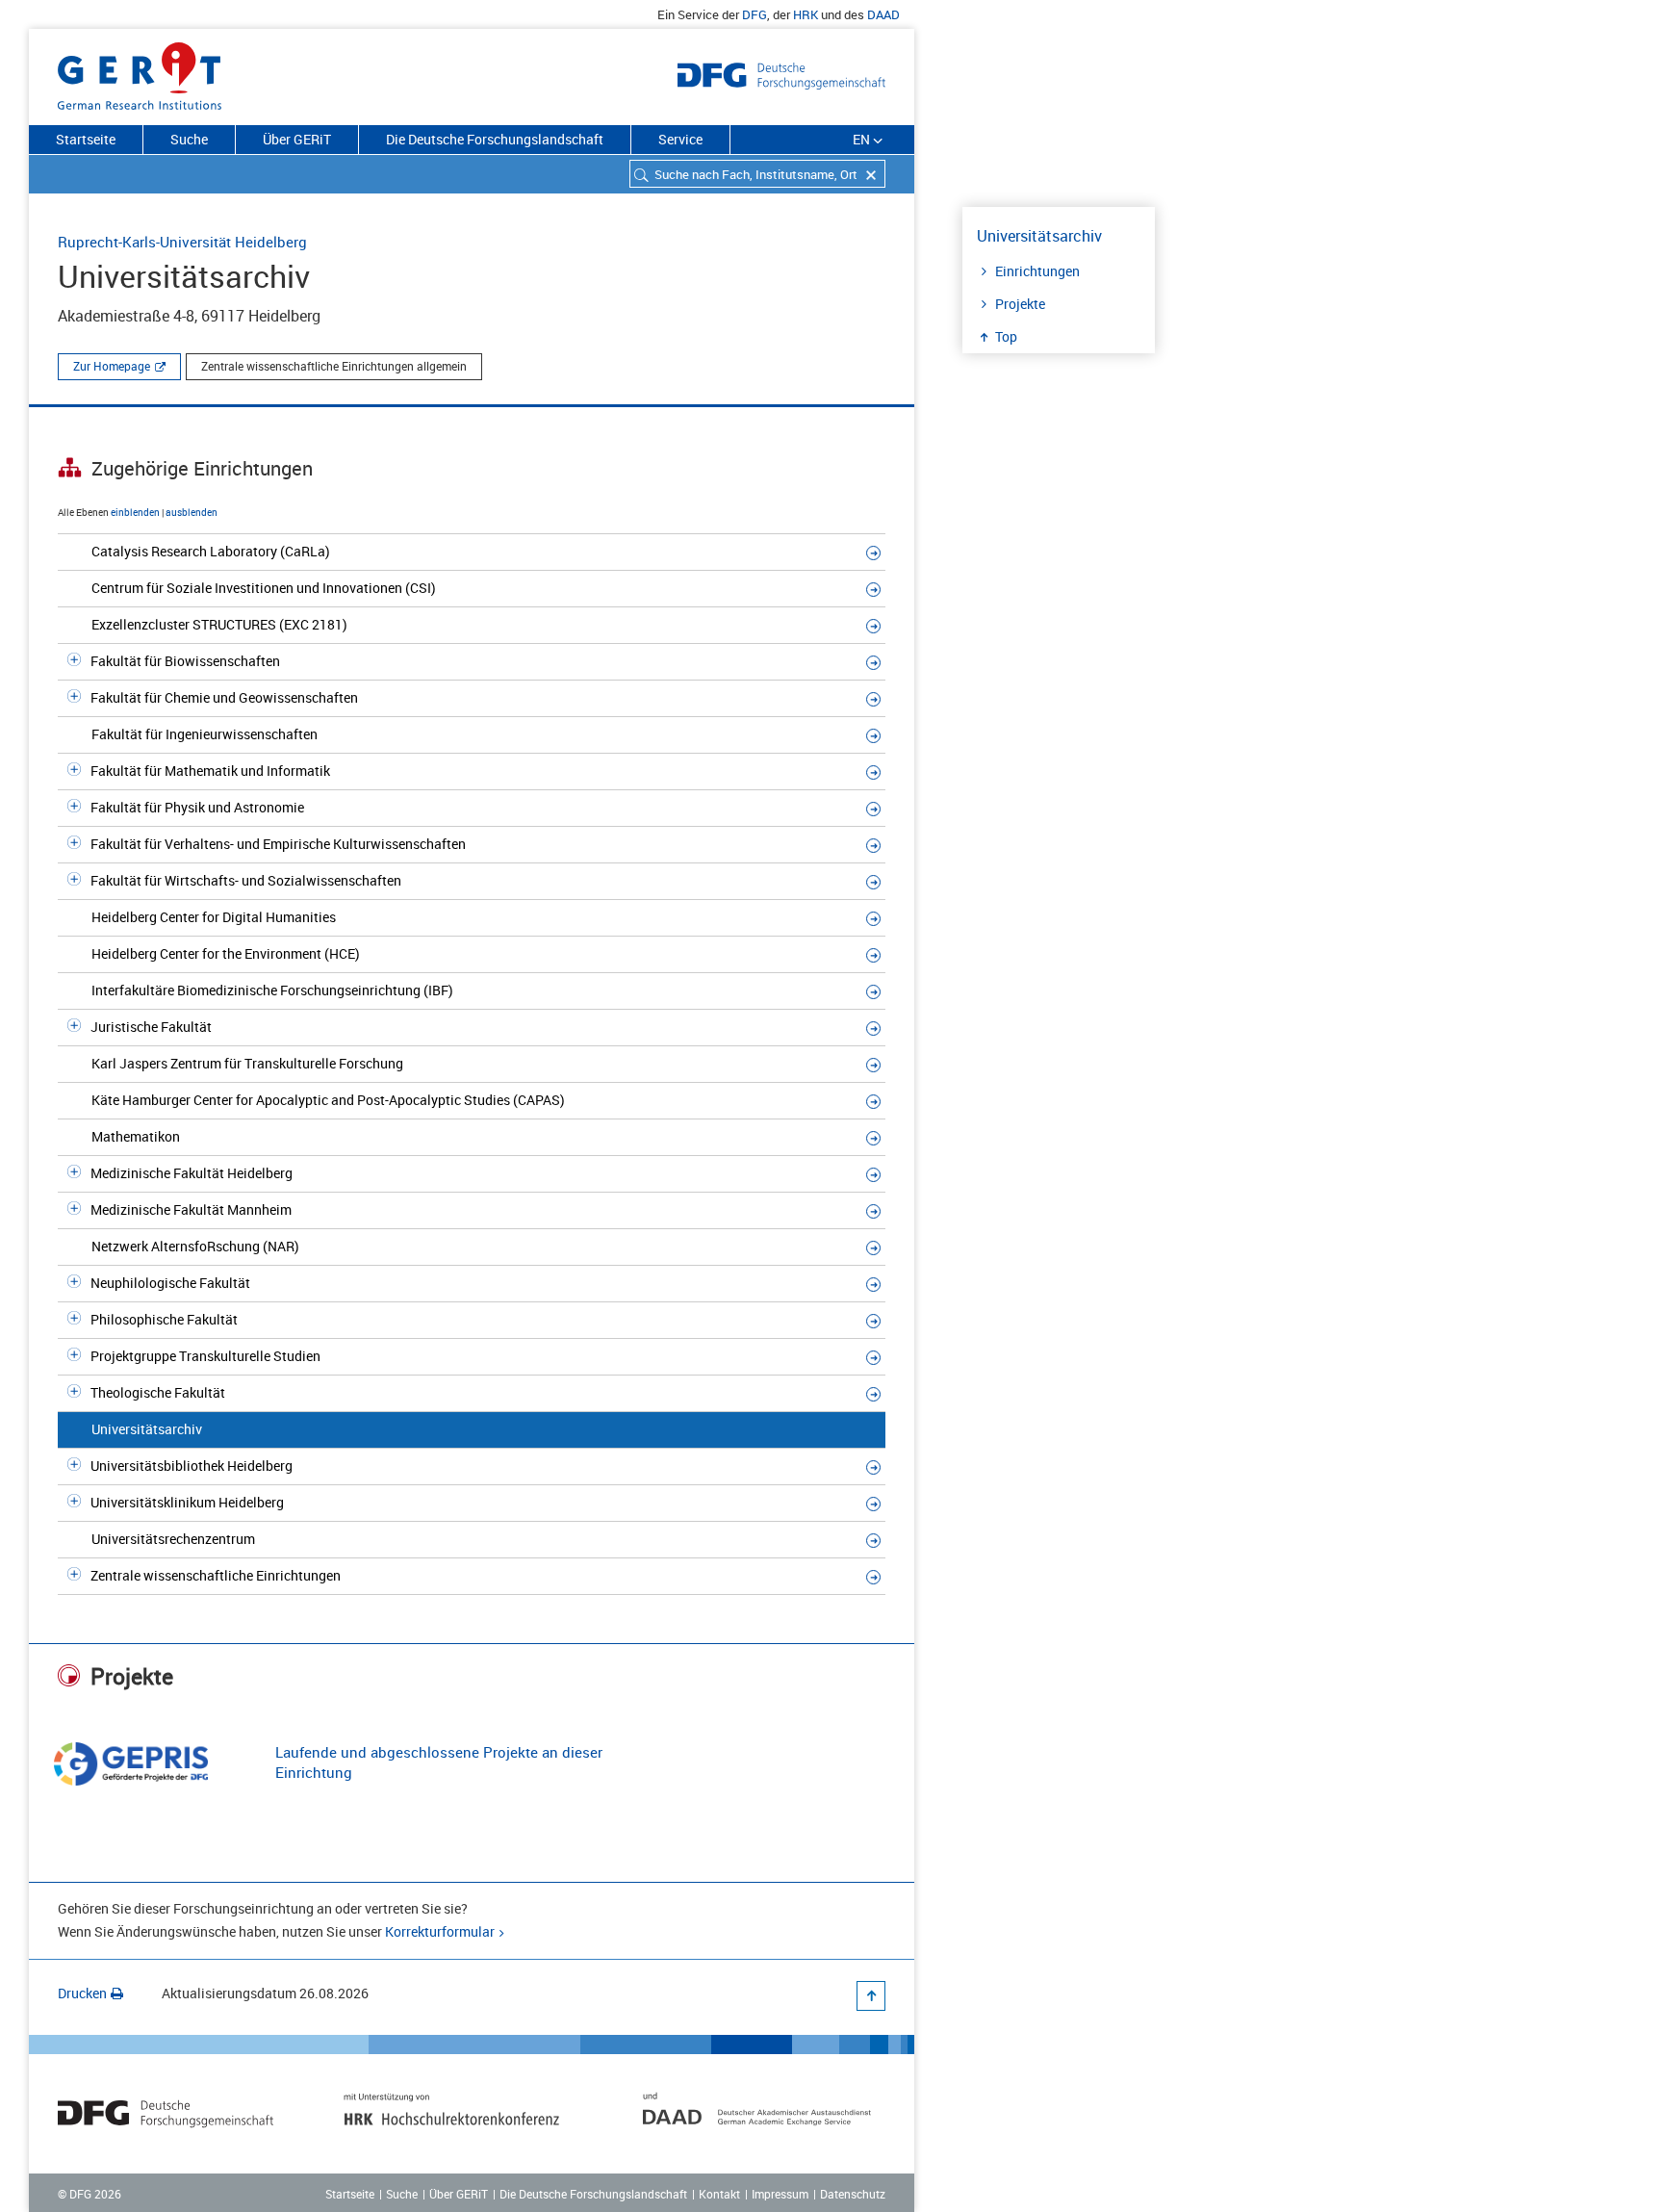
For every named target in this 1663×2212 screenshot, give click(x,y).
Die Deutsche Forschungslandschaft (495, 139)
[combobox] (757, 174)
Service (680, 139)
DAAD (883, 14)
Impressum (780, 2194)
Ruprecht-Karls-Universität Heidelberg (182, 242)
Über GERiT (297, 139)
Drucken (82, 1993)
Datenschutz (853, 2194)
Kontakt (719, 2194)
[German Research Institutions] (140, 72)
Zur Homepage (112, 366)
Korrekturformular (440, 1931)
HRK (806, 14)
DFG (755, 14)
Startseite (86, 139)
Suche (189, 139)
